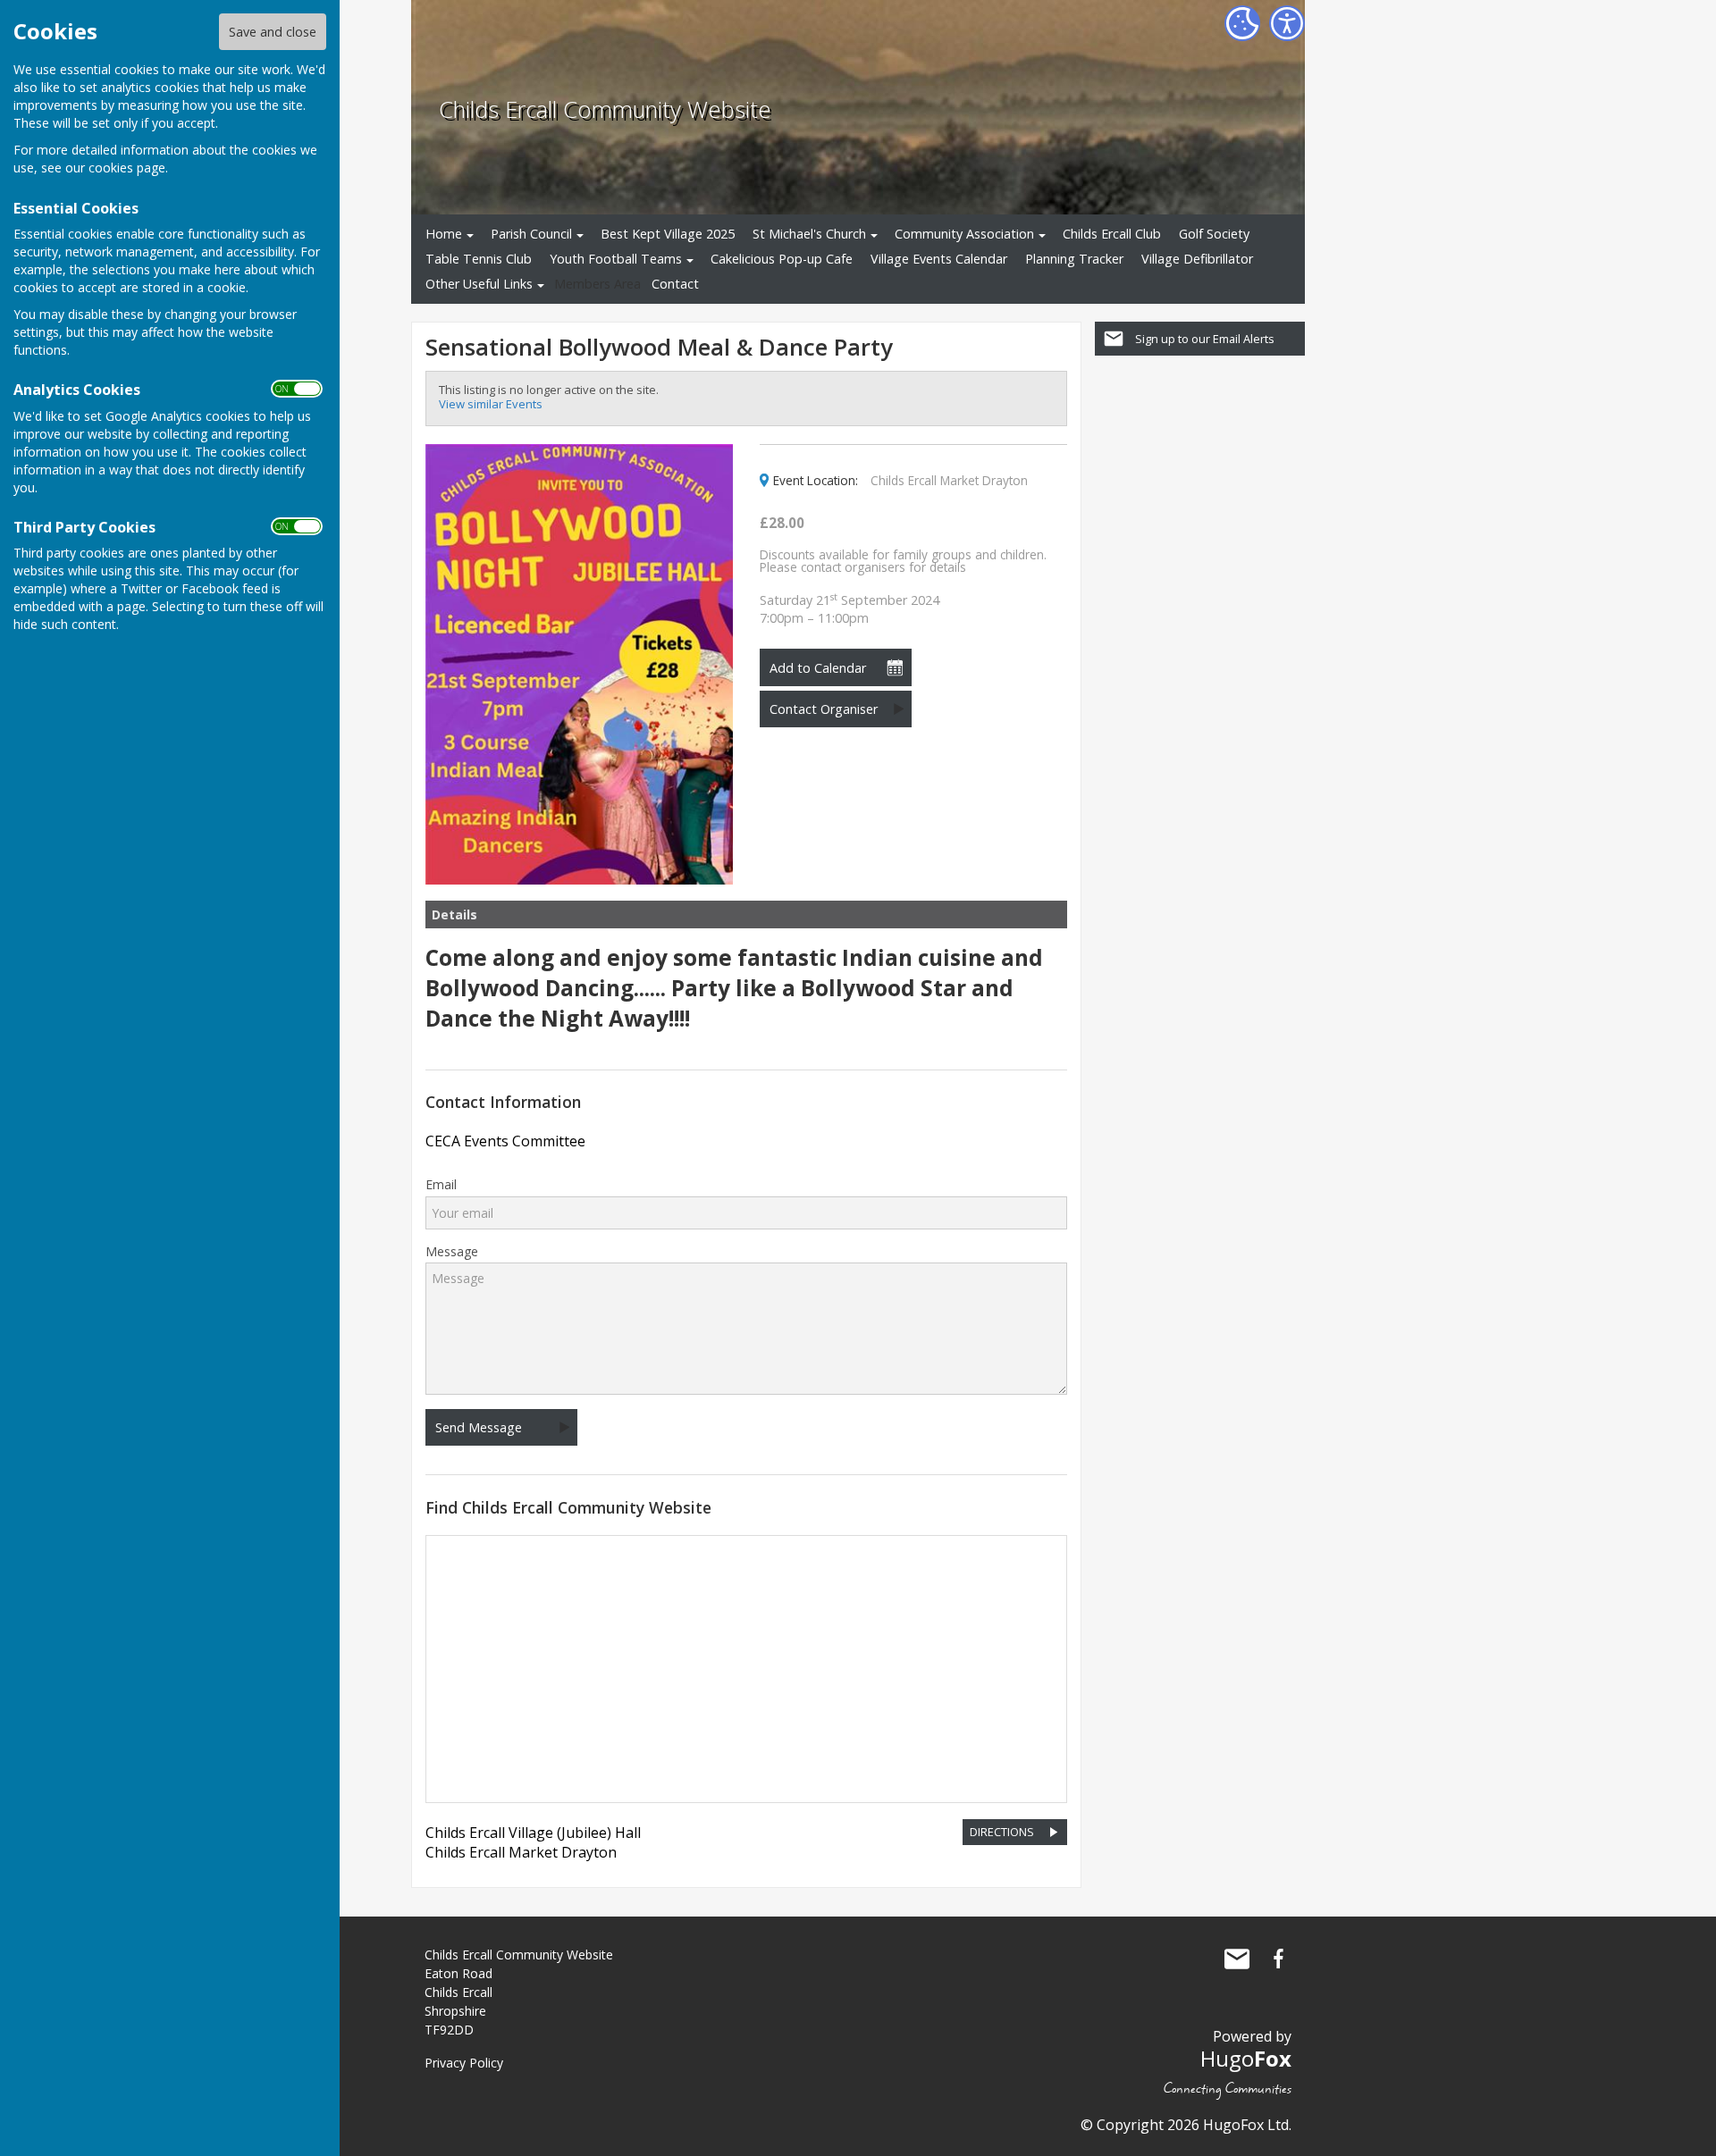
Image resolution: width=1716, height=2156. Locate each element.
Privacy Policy (464, 2063)
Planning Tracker (1074, 259)
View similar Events (491, 404)
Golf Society (1214, 234)
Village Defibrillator (1197, 259)
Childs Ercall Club (1112, 234)
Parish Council (531, 234)
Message (452, 1252)
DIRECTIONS (1002, 1832)
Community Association (964, 234)
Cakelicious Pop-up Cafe (782, 259)
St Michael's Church (809, 234)
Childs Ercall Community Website (605, 109)
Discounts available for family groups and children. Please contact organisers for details (903, 561)
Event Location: (816, 481)
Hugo (1246, 2058)
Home (444, 234)
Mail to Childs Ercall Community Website (1237, 1959)
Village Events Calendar (939, 259)
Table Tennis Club (479, 259)
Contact (675, 284)
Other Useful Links (479, 284)
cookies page (127, 168)
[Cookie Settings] (1242, 23)
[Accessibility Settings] (1287, 23)
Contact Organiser (824, 709)
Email (441, 1185)
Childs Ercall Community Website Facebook (1278, 1959)
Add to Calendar (818, 668)
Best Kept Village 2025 (668, 234)
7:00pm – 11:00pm (850, 609)
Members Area (597, 284)
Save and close (273, 32)
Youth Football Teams (616, 259)
